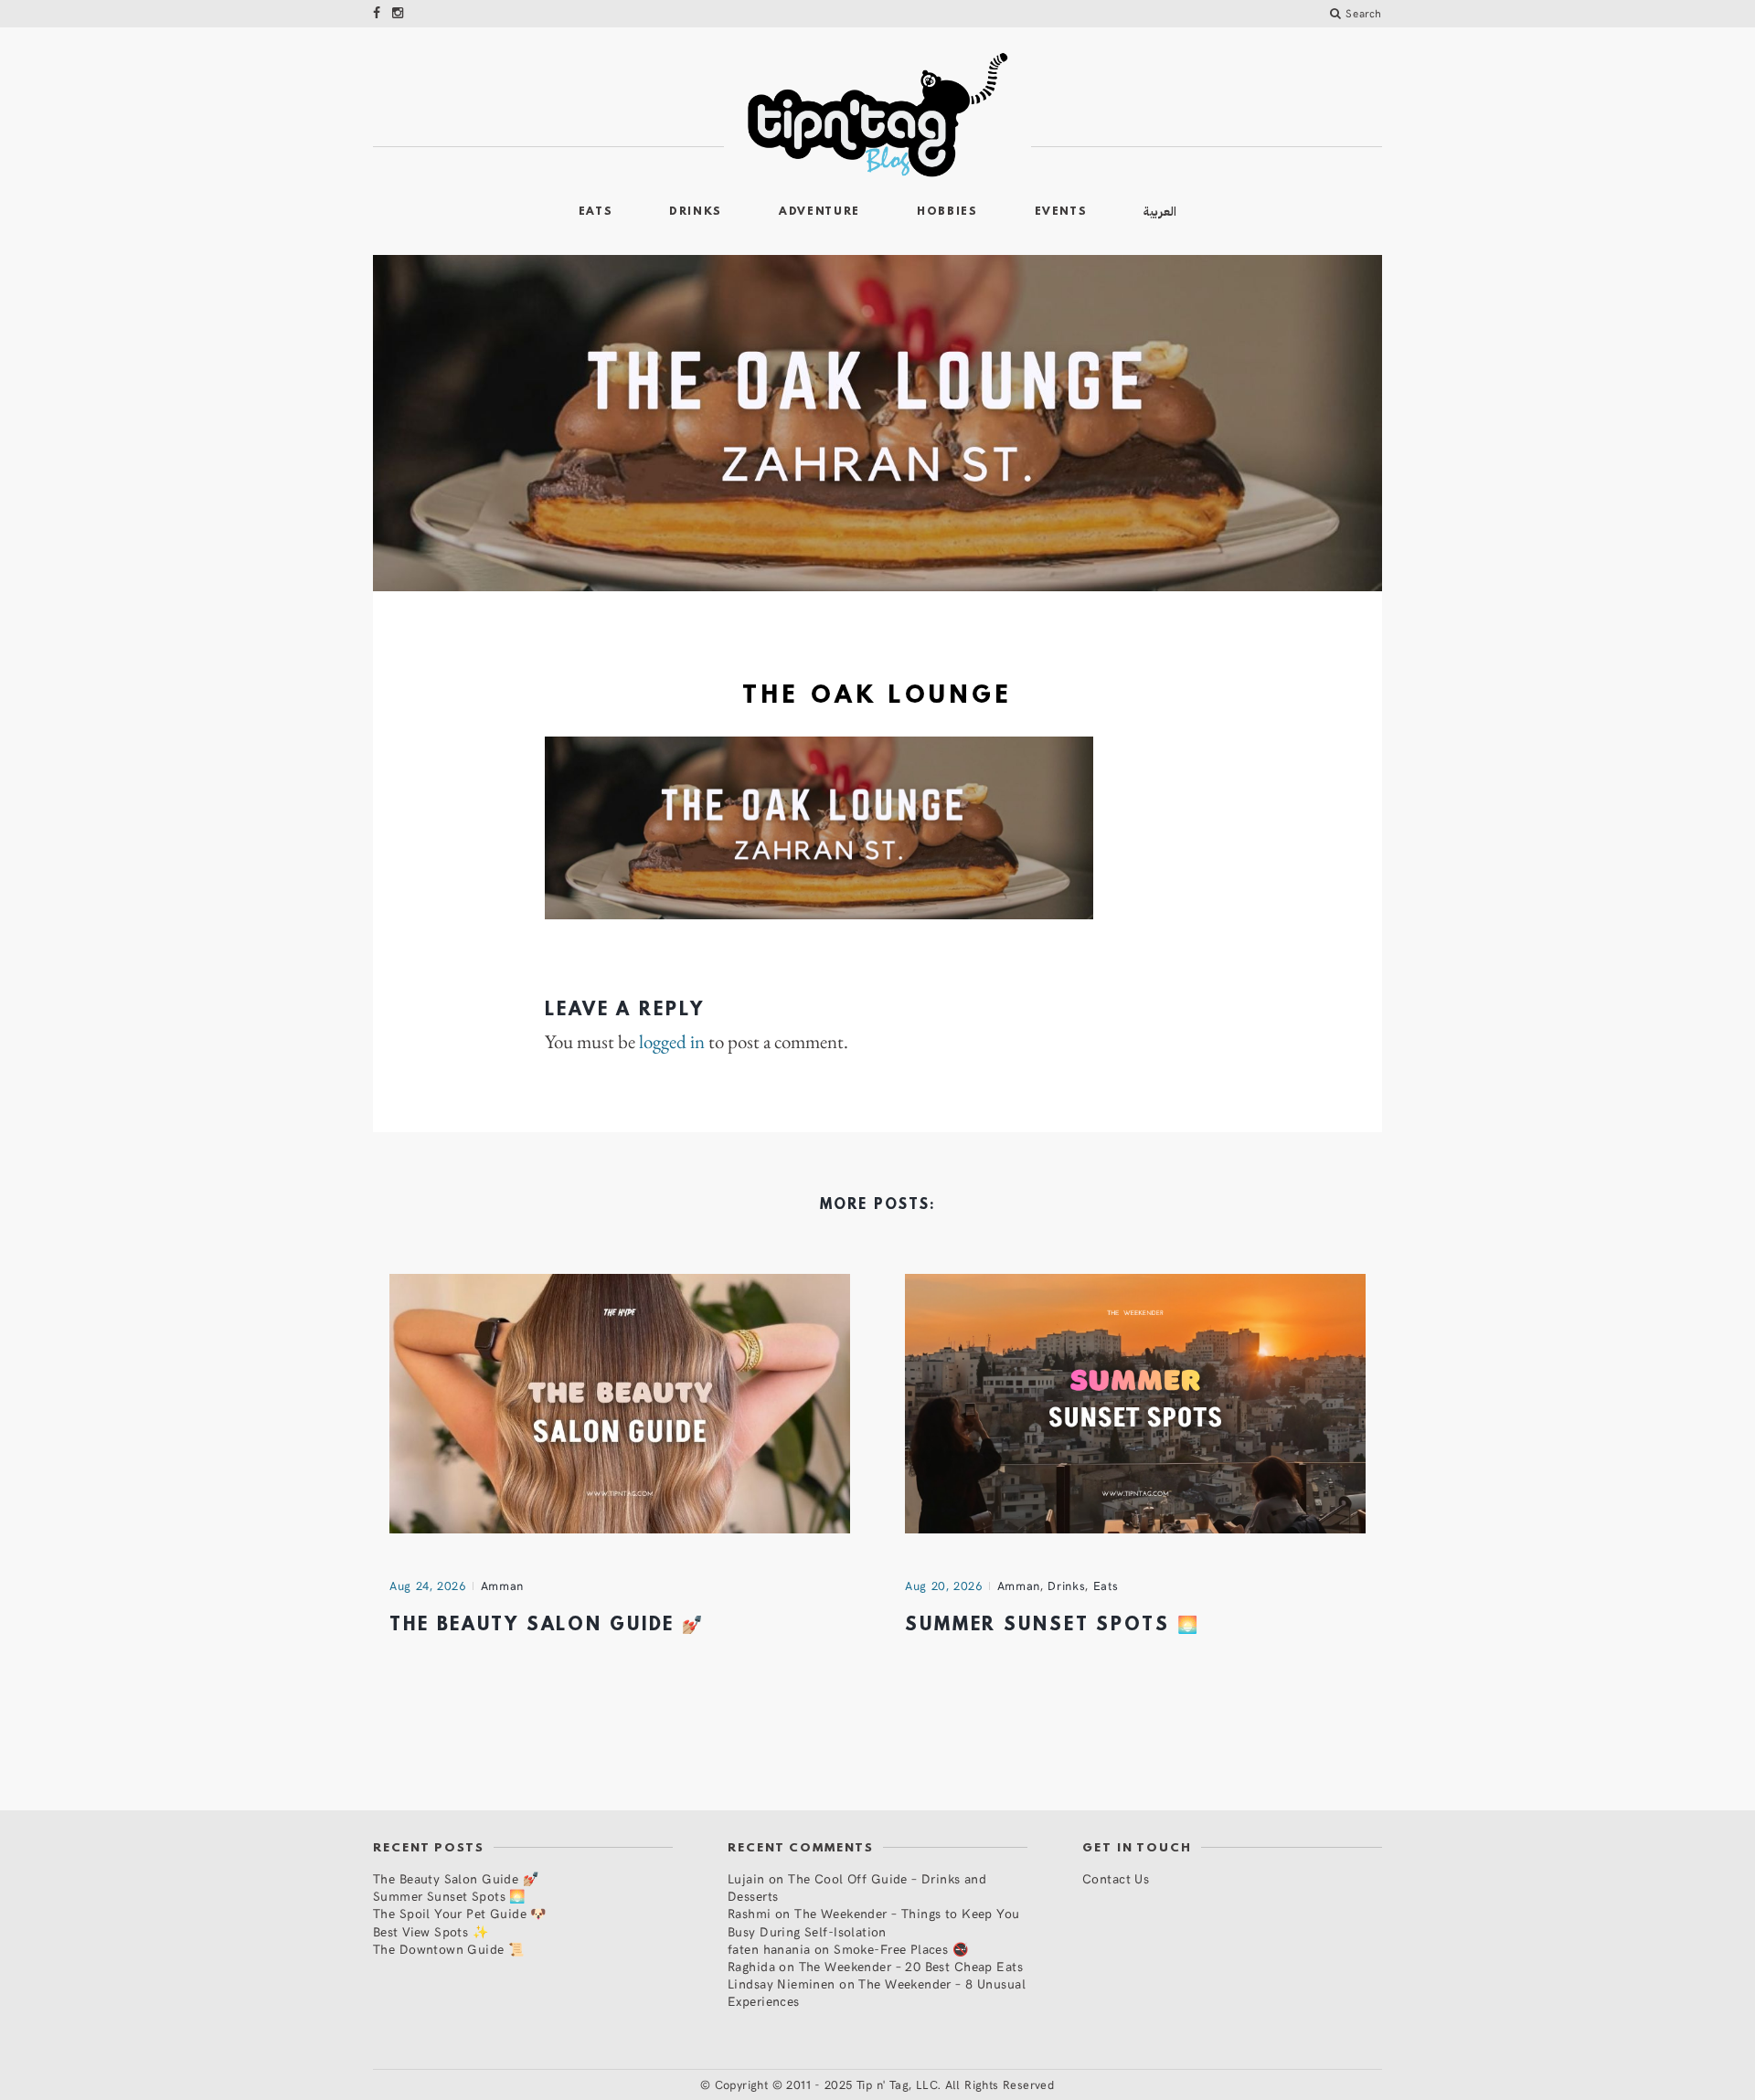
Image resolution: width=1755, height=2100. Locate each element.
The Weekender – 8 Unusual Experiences (877, 1992)
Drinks (696, 212)
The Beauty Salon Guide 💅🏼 (547, 1626)
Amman (502, 1586)
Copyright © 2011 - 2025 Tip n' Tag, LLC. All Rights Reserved (885, 2084)
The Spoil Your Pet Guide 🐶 (460, 1913)
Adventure (819, 212)
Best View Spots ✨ (431, 1931)
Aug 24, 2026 (428, 1586)
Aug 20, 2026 (944, 1586)
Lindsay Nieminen (782, 1983)
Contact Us (1116, 1878)
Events (1061, 212)
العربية (1160, 212)
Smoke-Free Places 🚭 (901, 1949)
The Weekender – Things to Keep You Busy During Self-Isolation (874, 1922)
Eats (596, 212)
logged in (672, 1042)
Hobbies (947, 212)
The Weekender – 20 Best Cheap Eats (911, 1966)
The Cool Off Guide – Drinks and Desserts (857, 1887)
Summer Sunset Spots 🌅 (1052, 1626)
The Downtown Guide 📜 (448, 1949)
